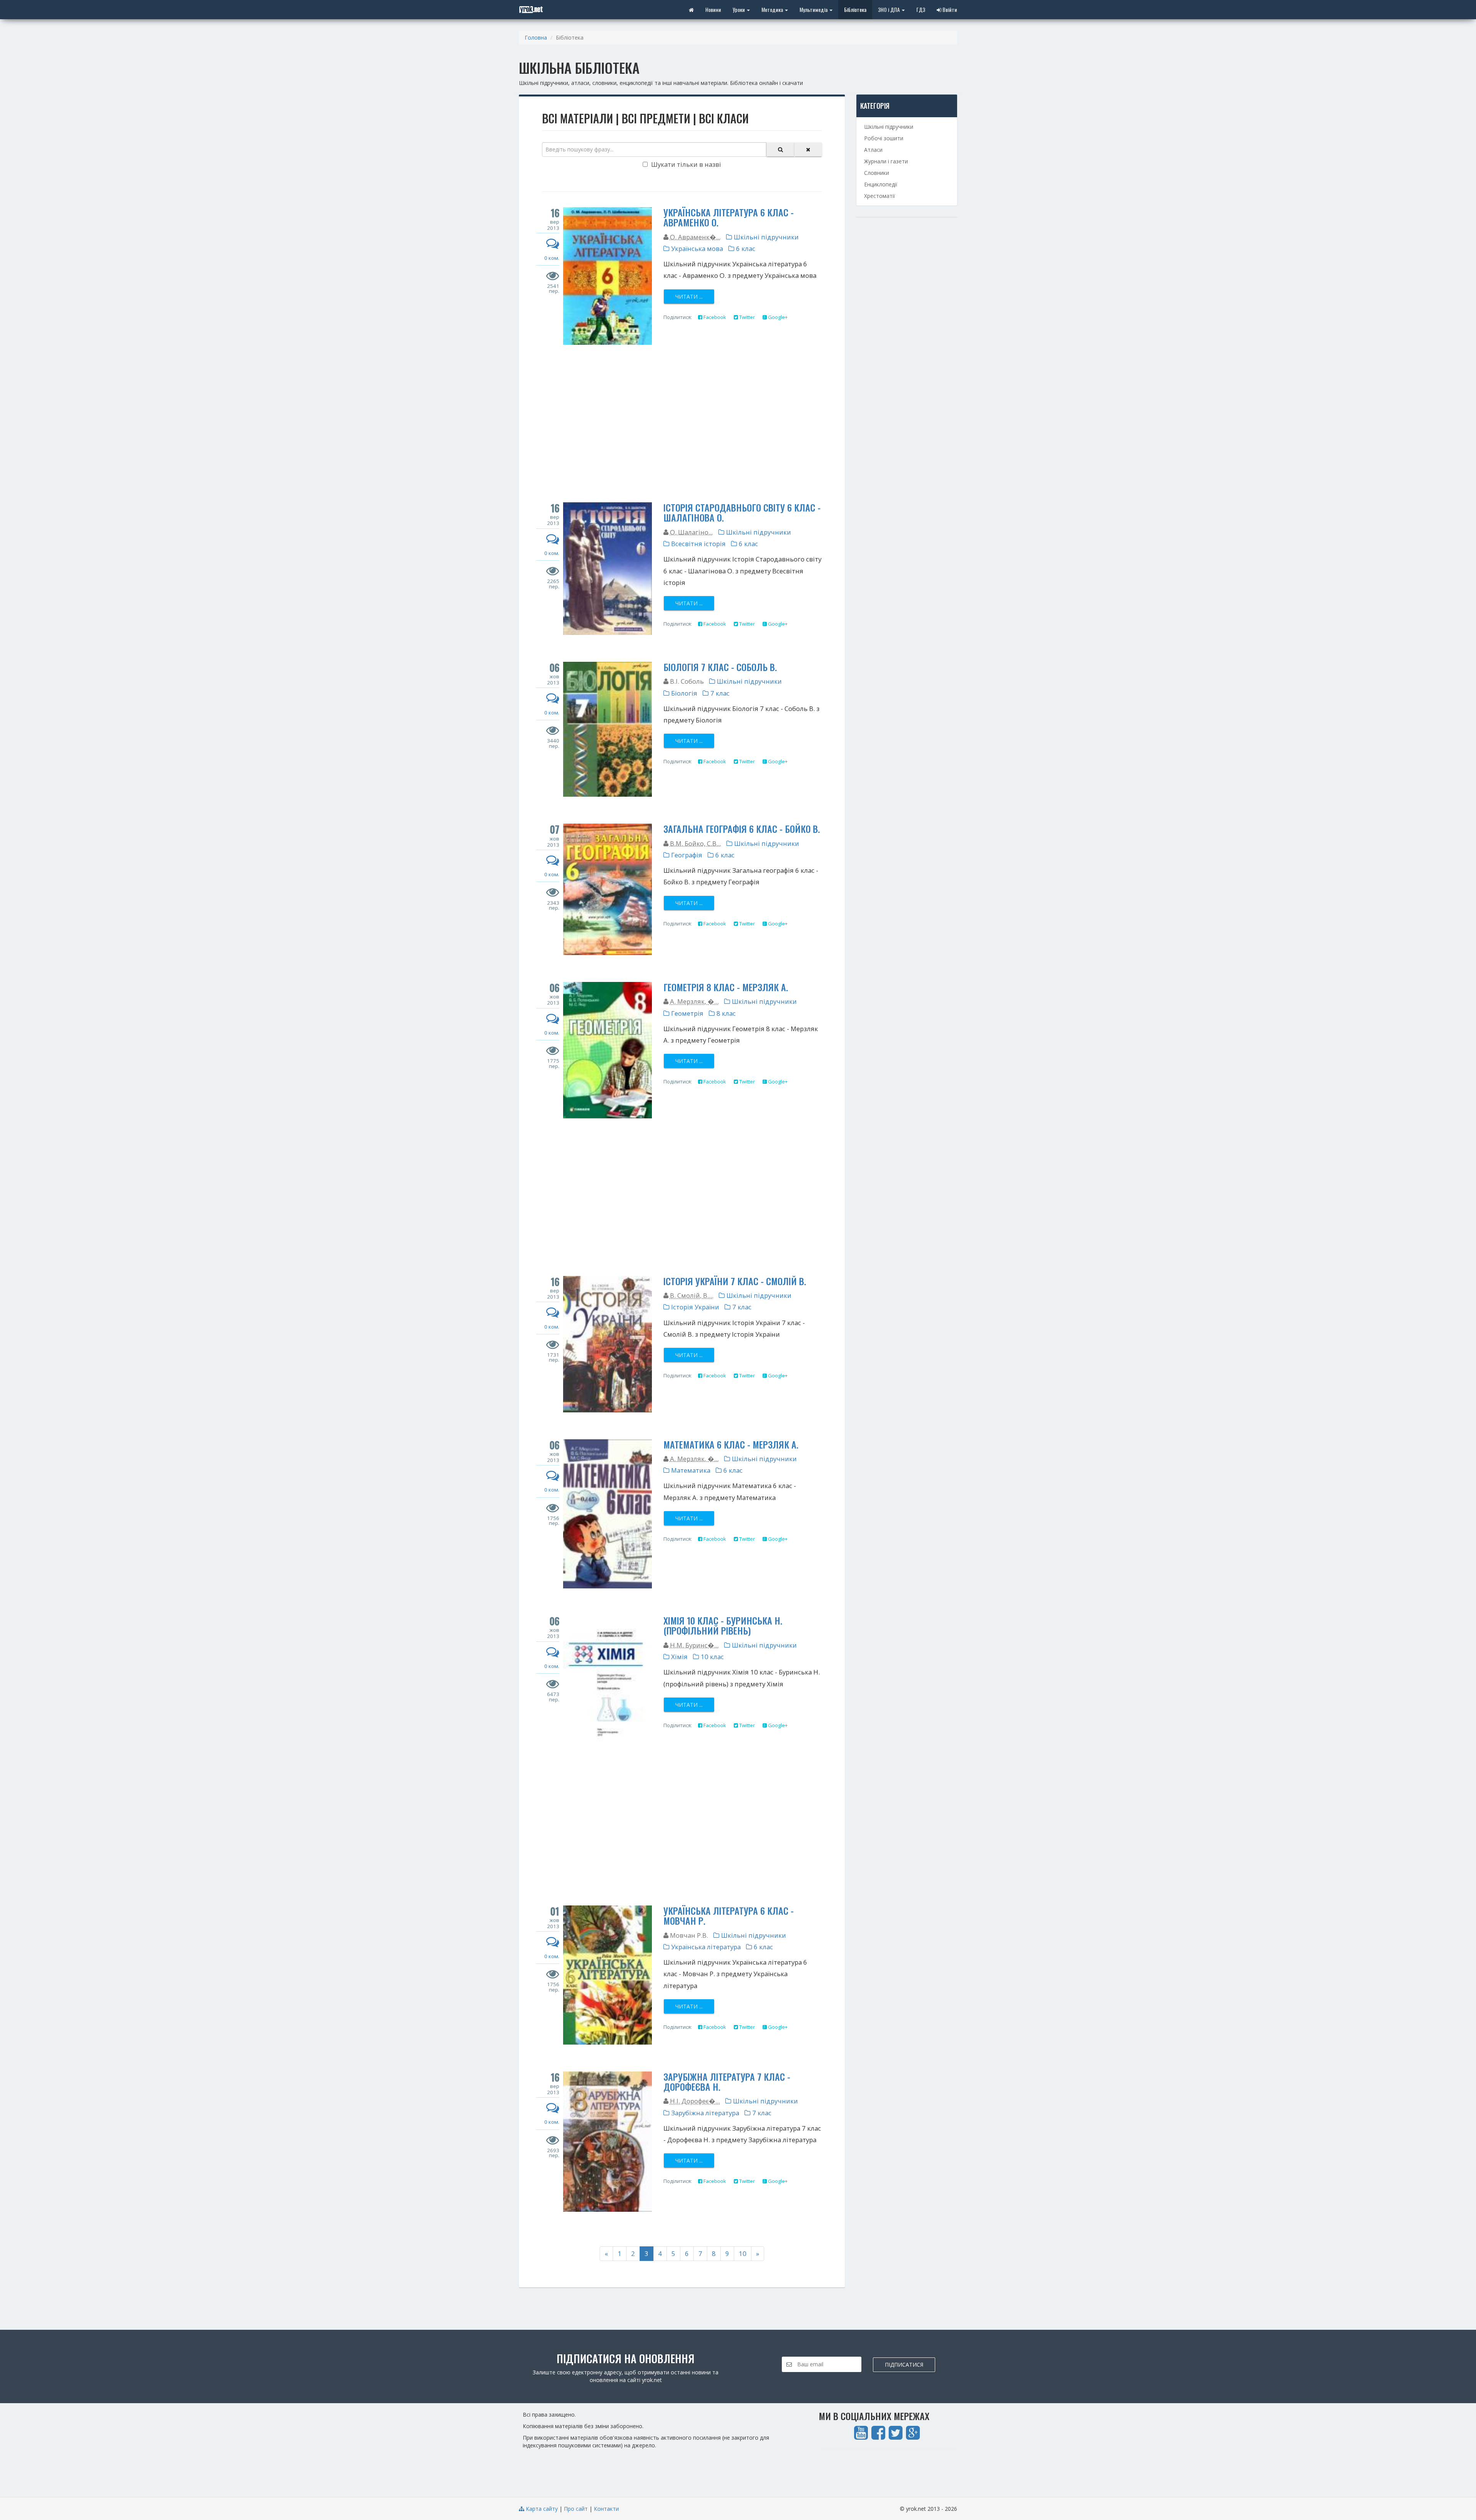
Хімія (679, 1657)
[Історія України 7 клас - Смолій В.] (608, 1344)
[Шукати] (780, 150)
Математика (690, 1470)
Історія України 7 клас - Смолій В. (735, 1281)
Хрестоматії (880, 196)
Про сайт (576, 2509)
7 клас (719, 693)
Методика (773, 9)
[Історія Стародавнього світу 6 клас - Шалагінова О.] (608, 569)
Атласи (873, 150)
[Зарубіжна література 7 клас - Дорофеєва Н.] (608, 2142)
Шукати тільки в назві (685, 164)
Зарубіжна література (704, 2113)
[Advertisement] (682, 425)
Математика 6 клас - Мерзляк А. (731, 1444)
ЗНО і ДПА (889, 9)
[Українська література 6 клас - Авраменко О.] (608, 276)
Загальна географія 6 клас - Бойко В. (742, 829)
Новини (713, 9)
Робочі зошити (884, 138)
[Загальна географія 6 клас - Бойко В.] (608, 889)
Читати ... (689, 297)
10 (743, 2253)
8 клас (725, 1013)
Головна (536, 37)
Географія (686, 855)
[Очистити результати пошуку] (808, 150)
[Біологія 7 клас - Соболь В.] (608, 729)
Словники (877, 173)
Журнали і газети (886, 161)
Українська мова (696, 248)
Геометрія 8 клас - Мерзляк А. (726, 987)
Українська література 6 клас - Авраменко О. (729, 217)
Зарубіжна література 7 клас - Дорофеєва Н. (727, 2081)
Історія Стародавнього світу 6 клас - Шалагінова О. (742, 512)
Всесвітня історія (698, 544)
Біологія (683, 693)
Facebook (714, 317)
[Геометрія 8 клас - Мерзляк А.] (608, 1050)
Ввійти (949, 9)
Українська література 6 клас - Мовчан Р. (729, 1915)
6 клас (745, 248)
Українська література (705, 1947)
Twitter (746, 317)
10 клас (711, 1657)
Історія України (694, 1307)
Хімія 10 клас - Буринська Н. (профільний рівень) (723, 1625)
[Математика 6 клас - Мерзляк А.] (608, 1514)
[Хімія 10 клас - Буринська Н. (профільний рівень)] (608, 1682)
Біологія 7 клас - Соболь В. (720, 667)
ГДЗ (921, 9)
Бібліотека (855, 9)
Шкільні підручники (765, 237)
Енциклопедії (881, 184)
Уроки (739, 9)
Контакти (606, 2509)
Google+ (777, 317)
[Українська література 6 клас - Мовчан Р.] (608, 1975)
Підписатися (904, 2365)
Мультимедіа (814, 9)
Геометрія (686, 1013)
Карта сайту (541, 2509)
